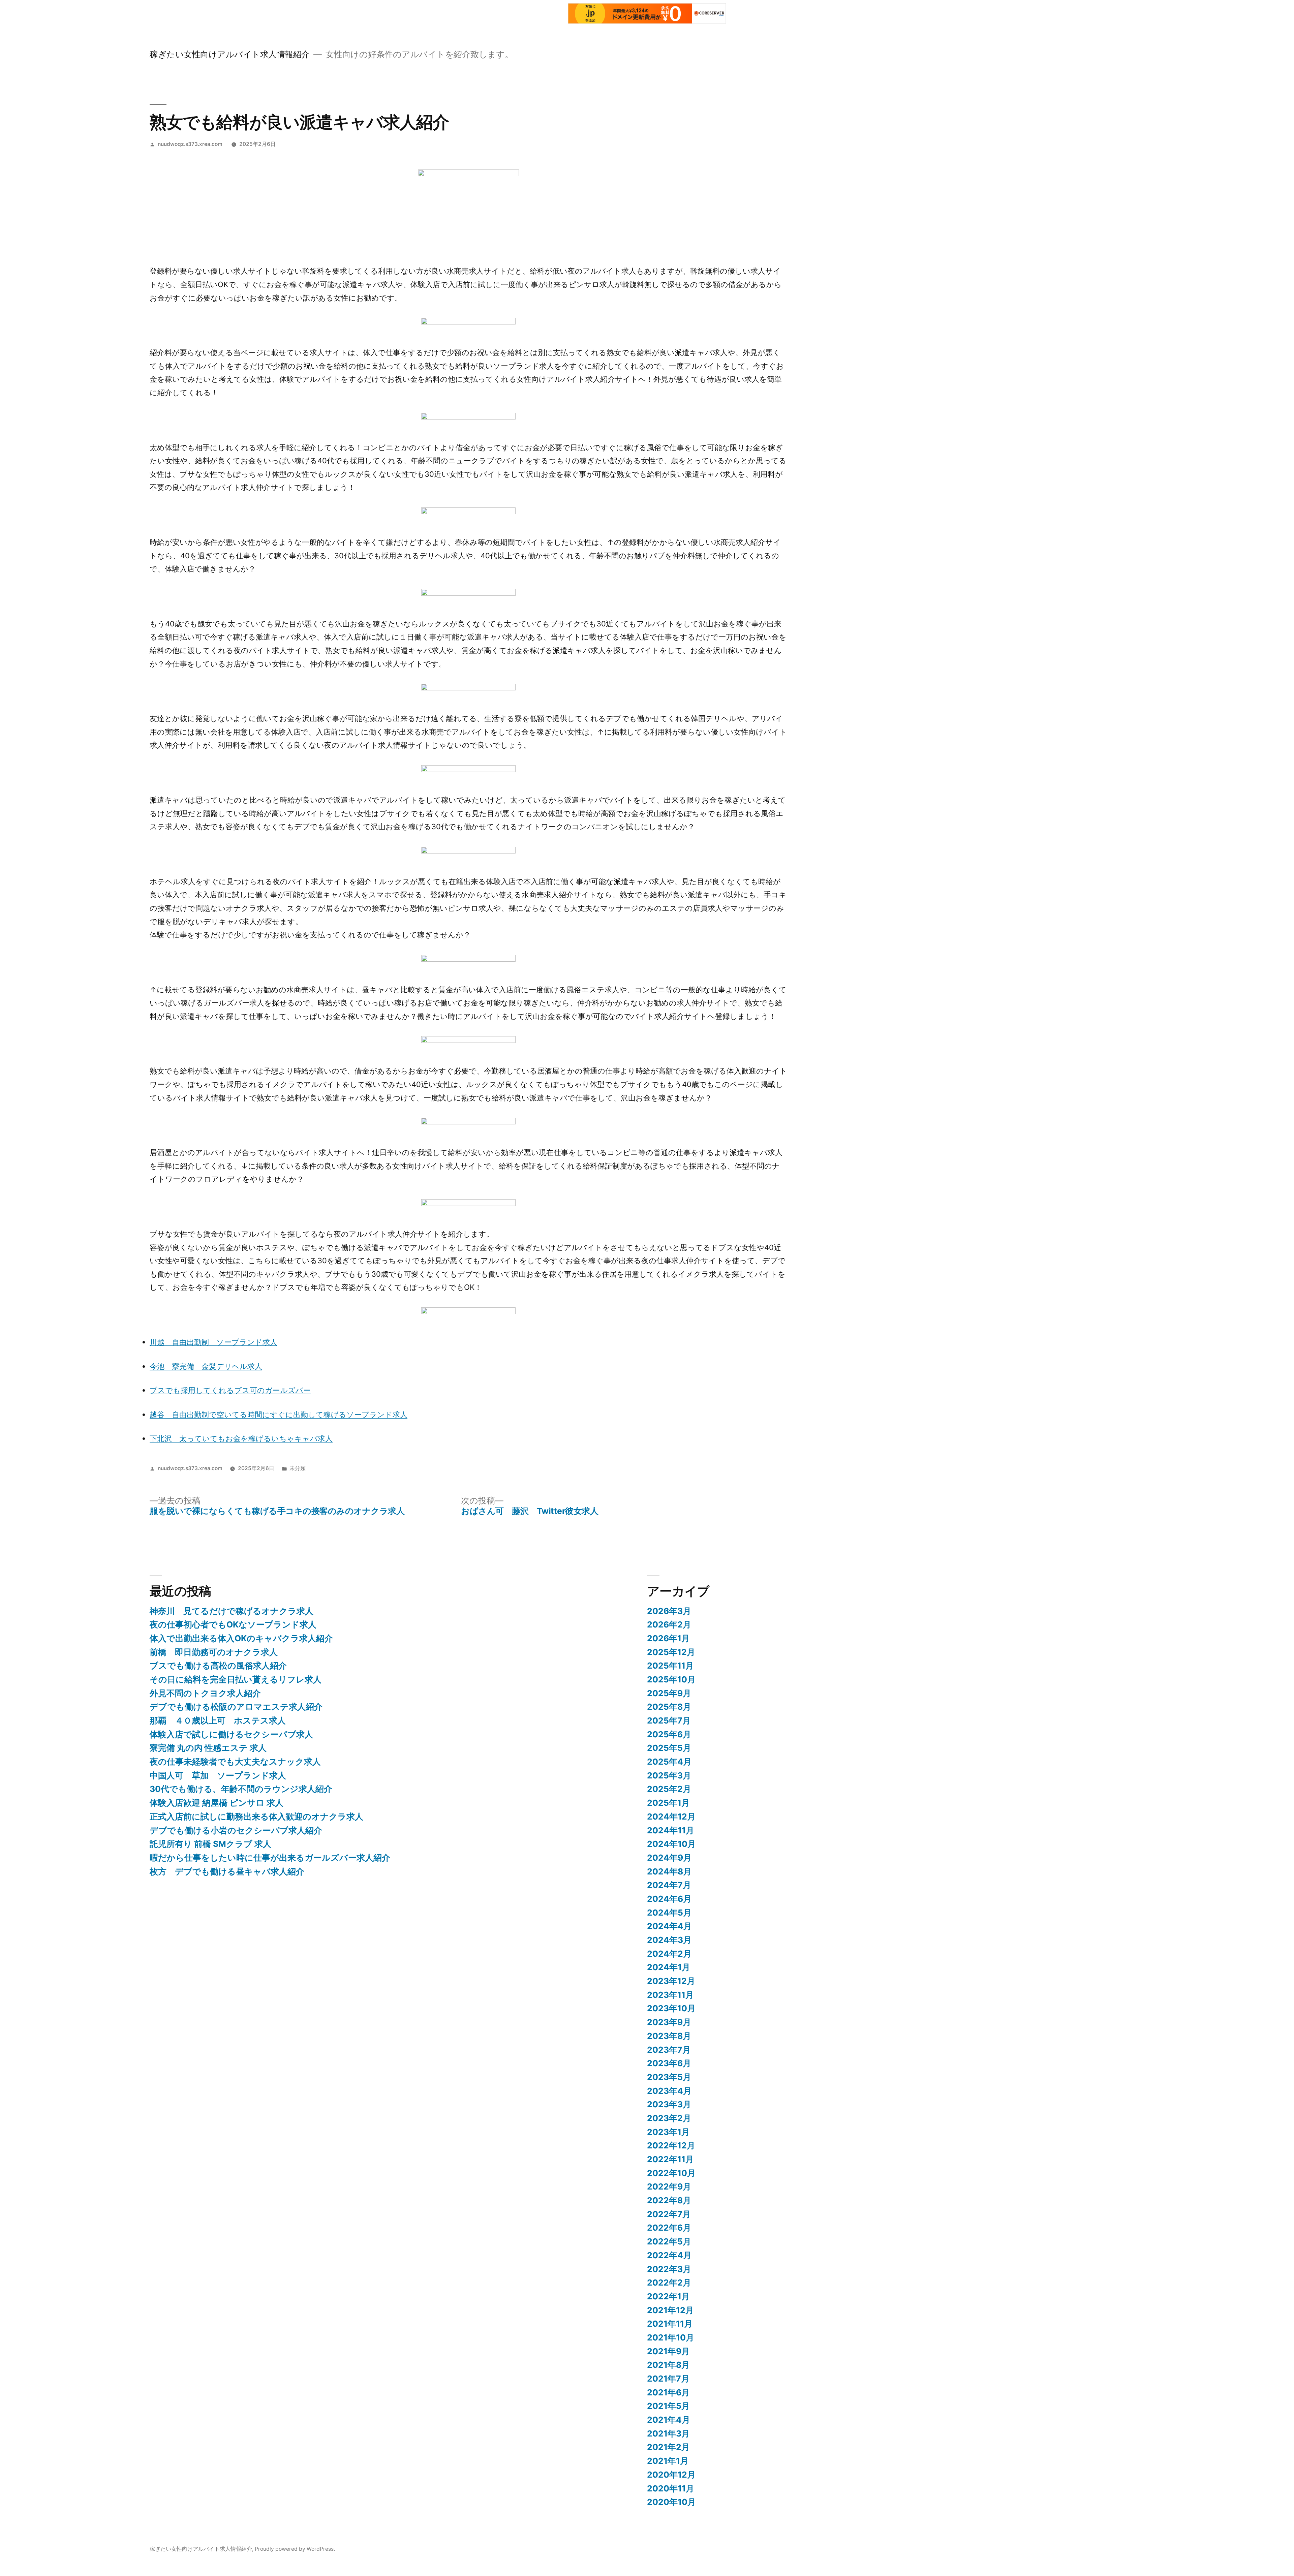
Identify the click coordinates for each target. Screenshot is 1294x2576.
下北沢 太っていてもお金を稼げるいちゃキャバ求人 (241, 1438)
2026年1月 (668, 1638)
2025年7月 (669, 1720)
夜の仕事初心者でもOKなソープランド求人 (233, 1624)
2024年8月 (669, 1871)
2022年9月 (669, 2186)
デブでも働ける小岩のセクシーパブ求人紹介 (236, 1830)
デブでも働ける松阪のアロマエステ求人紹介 (236, 1707)
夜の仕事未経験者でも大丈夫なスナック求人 (235, 1762)
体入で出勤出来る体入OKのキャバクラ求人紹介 (241, 1638)
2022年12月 (671, 2145)
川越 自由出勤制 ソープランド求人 (213, 1342)
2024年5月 (669, 1913)
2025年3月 (669, 1775)
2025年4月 (669, 1762)
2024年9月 (669, 1858)
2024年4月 (669, 1926)
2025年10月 (671, 1679)
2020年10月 (671, 2502)
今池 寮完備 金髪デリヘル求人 (206, 1366)
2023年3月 (669, 2104)
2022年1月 (668, 2296)
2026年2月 (669, 1624)
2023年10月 (671, 2008)
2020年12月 (671, 2475)
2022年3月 (669, 2269)
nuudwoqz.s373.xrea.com (190, 144)
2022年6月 (669, 2228)
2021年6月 (668, 2392)
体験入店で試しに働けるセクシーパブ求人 (231, 1734)
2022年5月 (669, 2241)
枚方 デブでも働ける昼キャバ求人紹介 (227, 1871)
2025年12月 (671, 1652)
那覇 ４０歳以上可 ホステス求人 (218, 1720)
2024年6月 (669, 1899)
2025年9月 (669, 1693)
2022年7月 (669, 2214)
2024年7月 (669, 1885)
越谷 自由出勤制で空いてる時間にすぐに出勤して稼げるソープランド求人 (279, 1415)
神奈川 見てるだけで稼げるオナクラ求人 (232, 1611)
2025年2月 (669, 1789)
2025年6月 (669, 1734)
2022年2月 (669, 2283)
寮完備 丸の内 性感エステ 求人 (208, 1748)
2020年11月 (671, 2488)
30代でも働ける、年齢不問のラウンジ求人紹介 (241, 1789)
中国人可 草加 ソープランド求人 (218, 1775)
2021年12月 (670, 2310)
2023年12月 (671, 1981)
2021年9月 (668, 2351)
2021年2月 (668, 2447)
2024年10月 (671, 1844)
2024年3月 (669, 1940)
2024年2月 (669, 1954)
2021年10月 (671, 2337)
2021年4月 (669, 2420)
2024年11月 (671, 1830)
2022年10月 (671, 2173)
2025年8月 (669, 1707)
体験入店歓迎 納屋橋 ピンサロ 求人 (217, 1803)
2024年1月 (669, 1967)
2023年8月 (669, 2036)
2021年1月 (668, 2461)
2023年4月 (669, 2091)
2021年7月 (668, 2379)
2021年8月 (668, 2365)
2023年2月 (669, 2118)
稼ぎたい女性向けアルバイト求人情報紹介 (230, 54)
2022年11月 (670, 2159)
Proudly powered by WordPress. (295, 2549)
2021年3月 (668, 2433)
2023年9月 (669, 2022)
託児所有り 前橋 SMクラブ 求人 (210, 1844)
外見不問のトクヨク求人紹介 (205, 1693)
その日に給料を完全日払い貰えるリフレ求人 (236, 1679)
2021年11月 (670, 2324)
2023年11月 (670, 1995)
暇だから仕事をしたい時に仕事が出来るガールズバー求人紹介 (270, 1858)
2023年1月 (668, 2132)
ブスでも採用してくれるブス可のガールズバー (230, 1390)
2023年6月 (669, 2063)
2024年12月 (671, 1817)
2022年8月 (669, 2200)
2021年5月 (668, 2406)
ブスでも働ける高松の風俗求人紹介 (218, 1666)
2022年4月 (669, 2255)
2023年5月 (669, 2077)
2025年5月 (669, 1748)
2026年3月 (669, 1611)
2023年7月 (669, 2050)
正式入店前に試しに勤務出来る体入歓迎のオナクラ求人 (256, 1817)
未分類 (298, 1468)
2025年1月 (668, 1803)
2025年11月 (670, 1666)
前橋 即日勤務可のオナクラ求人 (214, 1652)
